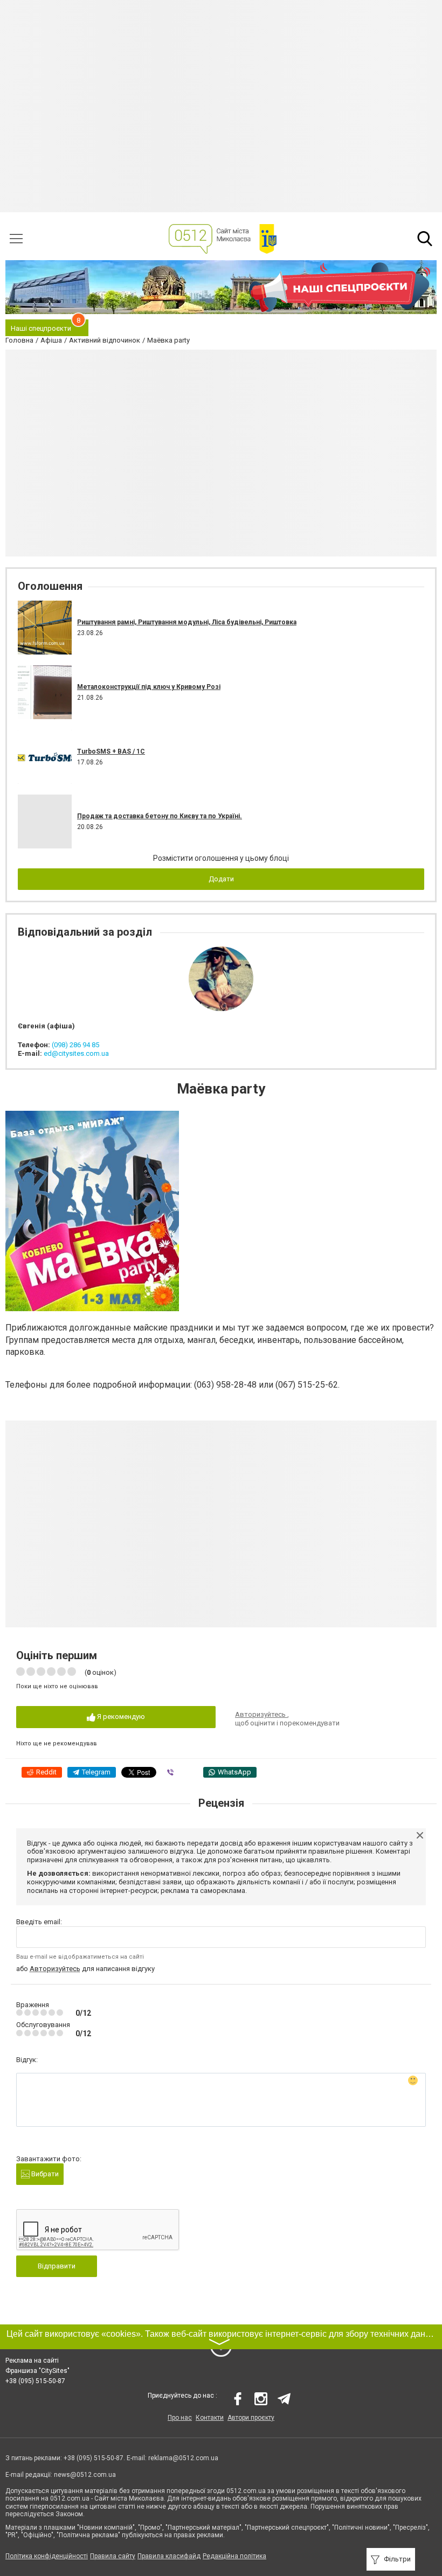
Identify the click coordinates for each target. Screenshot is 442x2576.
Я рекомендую (120, 1717)
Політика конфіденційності (47, 2556)
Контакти (210, 2418)
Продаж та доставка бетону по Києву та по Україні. (160, 816)
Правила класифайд (169, 2556)
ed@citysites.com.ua (76, 1053)
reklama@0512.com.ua (183, 2458)
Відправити (57, 2266)
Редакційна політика (234, 2556)
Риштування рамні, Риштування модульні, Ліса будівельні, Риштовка (187, 622)
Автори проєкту (251, 2418)
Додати (221, 879)
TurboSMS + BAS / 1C (111, 751)
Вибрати (44, 2174)
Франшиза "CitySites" (37, 2371)
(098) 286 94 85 (75, 1045)
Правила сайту (113, 2556)
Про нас (180, 2418)
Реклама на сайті (32, 2361)
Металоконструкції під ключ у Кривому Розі (149, 687)
